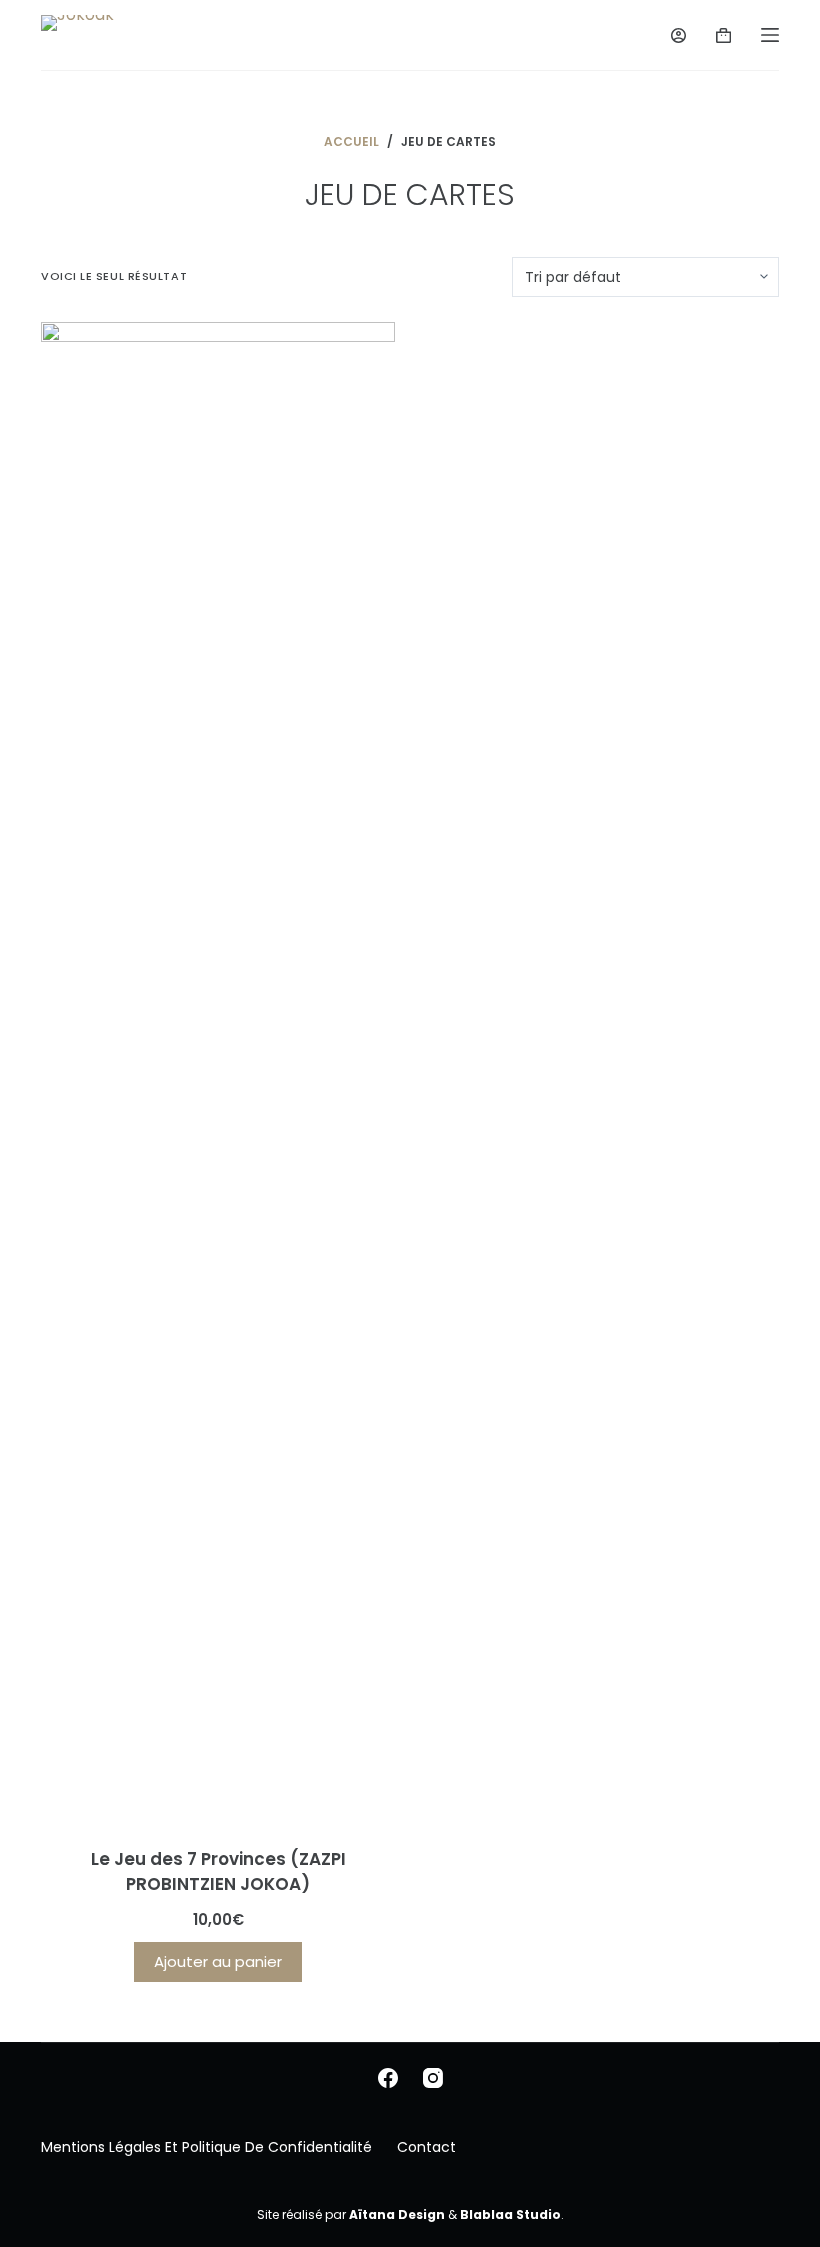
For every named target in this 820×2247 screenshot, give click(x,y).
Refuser (211, 2189)
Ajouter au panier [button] (218, 1961)
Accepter (105, 2189)
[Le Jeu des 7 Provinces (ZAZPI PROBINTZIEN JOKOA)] (218, 1072)
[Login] (678, 35)
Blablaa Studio (510, 2214)
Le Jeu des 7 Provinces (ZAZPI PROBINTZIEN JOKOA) (218, 1872)
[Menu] (770, 35)
